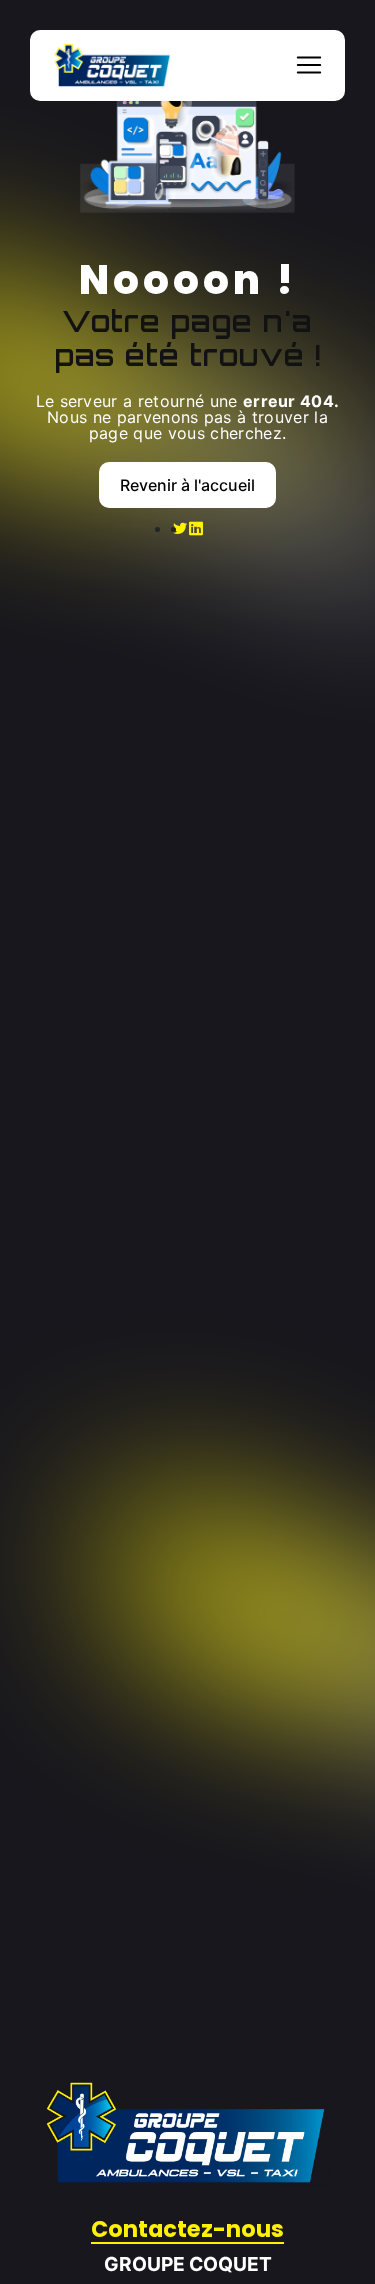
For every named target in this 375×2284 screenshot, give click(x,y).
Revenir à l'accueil (187, 485)
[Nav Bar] (309, 65)
